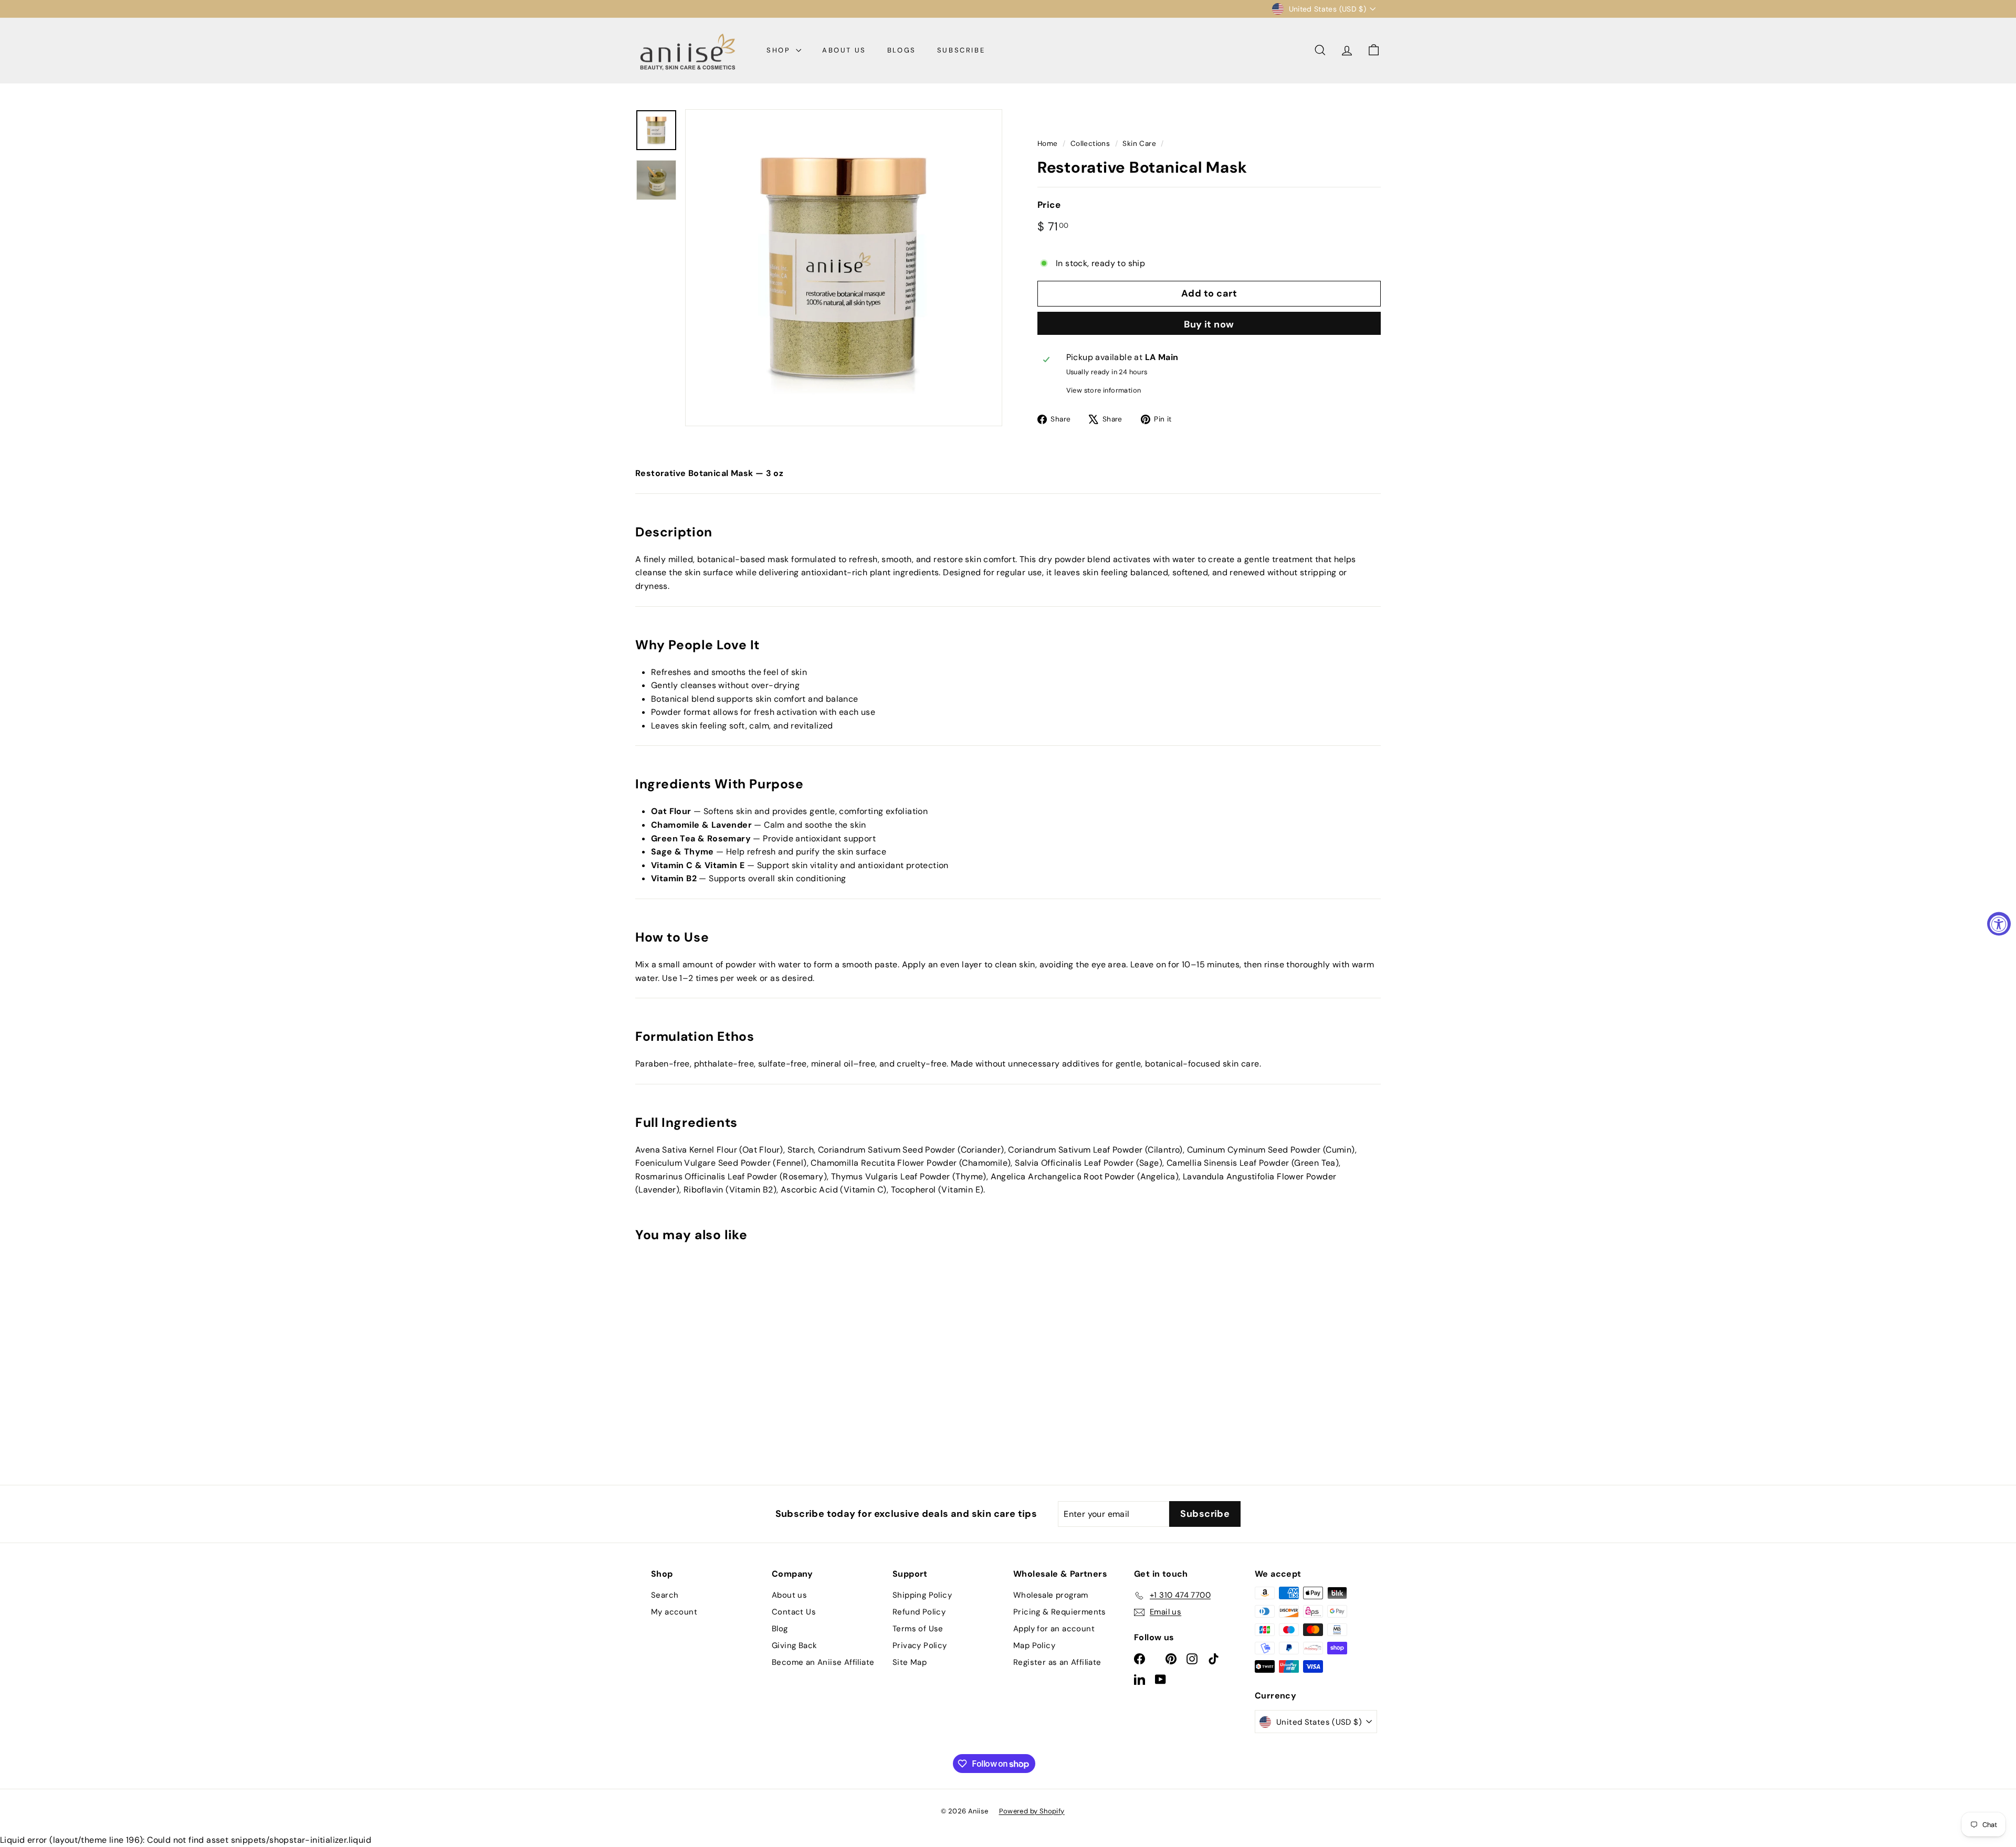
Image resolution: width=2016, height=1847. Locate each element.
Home (1048, 144)
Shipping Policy (922, 1595)
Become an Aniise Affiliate (823, 1662)
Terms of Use (918, 1629)
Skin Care (1139, 144)
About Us (844, 50)
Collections (1090, 144)
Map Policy (1034, 1645)
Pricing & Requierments (1060, 1612)
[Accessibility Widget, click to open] (1999, 924)
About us (789, 1595)
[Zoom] (844, 268)
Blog (780, 1629)
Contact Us (794, 1612)
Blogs (902, 50)
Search (665, 1595)
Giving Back (794, 1645)
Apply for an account (1054, 1629)
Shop (780, 50)
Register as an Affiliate (1057, 1662)
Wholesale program (1051, 1595)
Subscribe (961, 50)
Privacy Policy (920, 1645)
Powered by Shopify (1032, 1811)
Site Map (910, 1662)
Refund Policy (919, 1612)
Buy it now (1209, 324)
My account (674, 1612)
